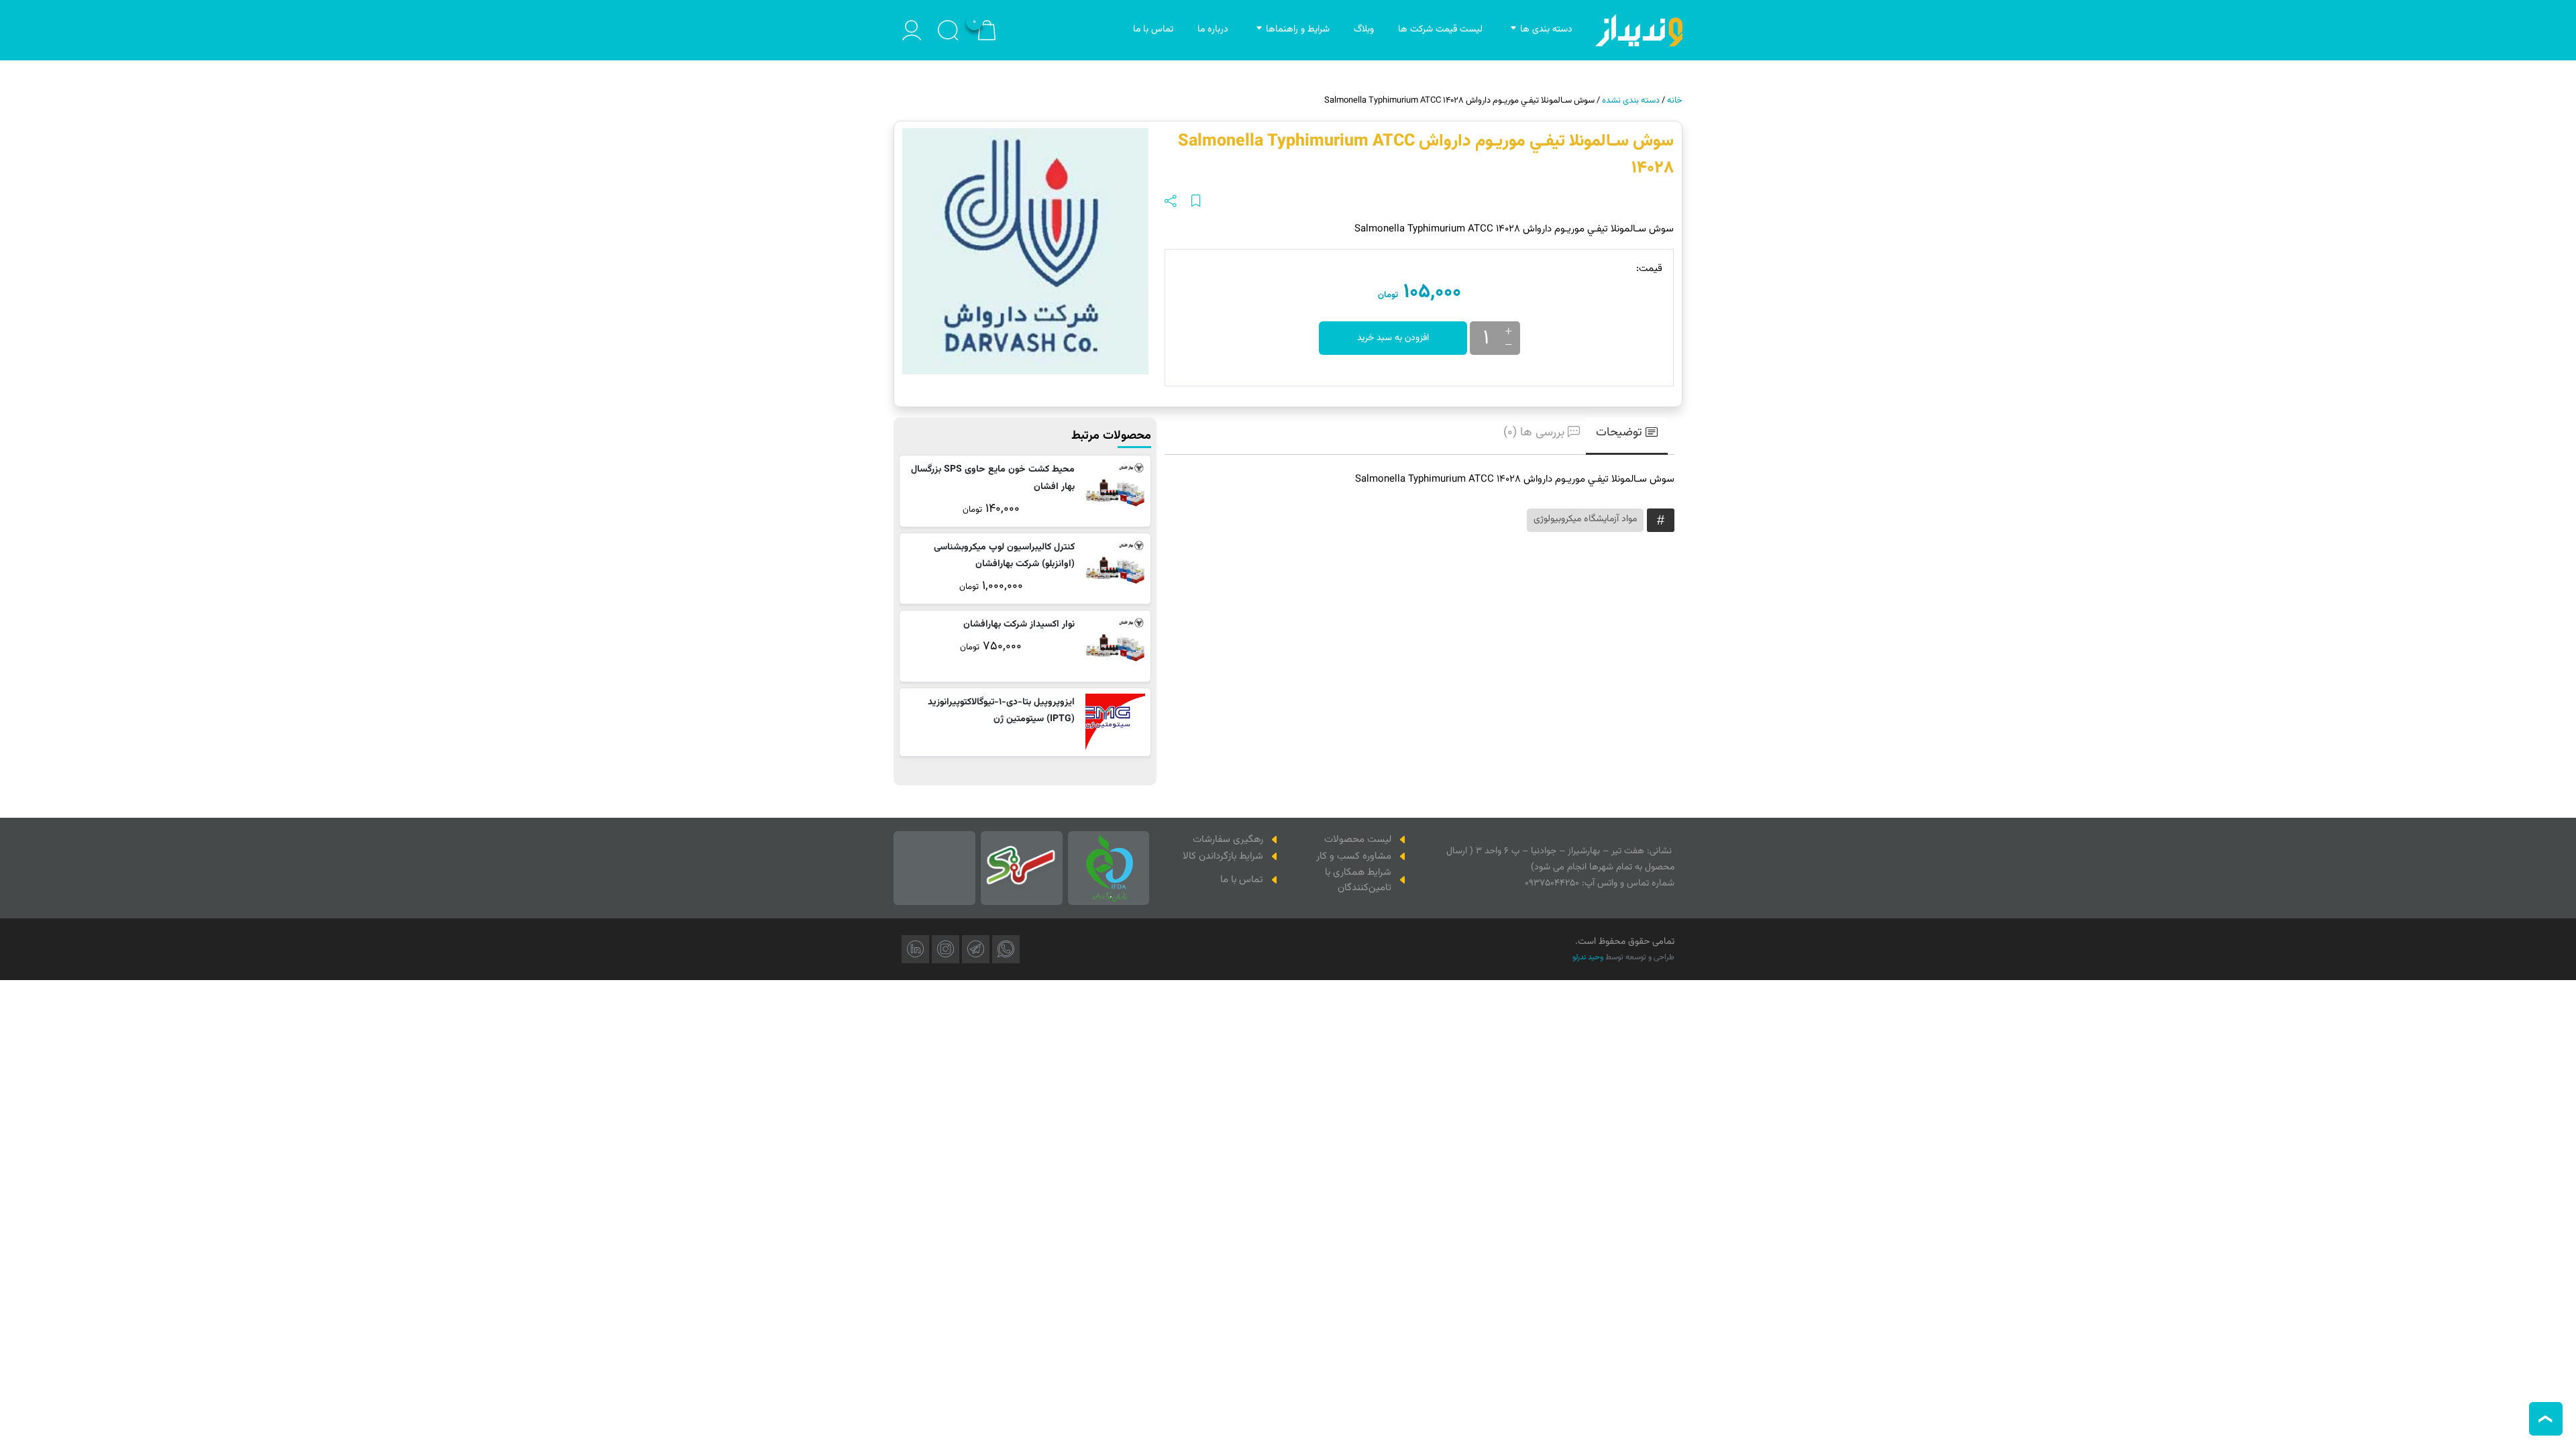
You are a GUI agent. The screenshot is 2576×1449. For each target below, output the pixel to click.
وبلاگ (1364, 30)
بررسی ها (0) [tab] (1534, 433)
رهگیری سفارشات (1228, 840)
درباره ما (1213, 30)
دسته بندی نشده (1631, 101)
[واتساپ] (1006, 949)
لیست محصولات (1358, 840)
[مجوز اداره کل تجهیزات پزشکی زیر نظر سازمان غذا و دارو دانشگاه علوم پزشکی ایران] (1109, 868)
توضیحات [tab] (1619, 433)
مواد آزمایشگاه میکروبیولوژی (1585, 519)
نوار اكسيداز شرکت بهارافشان (1019, 625)
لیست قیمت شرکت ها (1440, 30)
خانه (1675, 101)
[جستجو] (948, 30)
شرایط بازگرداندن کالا (1223, 856)
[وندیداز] (1639, 30)
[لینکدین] (915, 949)
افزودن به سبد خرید (1393, 338)
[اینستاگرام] (946, 949)
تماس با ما (1153, 30)
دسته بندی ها (1546, 30)
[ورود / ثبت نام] (912, 30)
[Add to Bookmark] (1196, 202)
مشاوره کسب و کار (1354, 856)
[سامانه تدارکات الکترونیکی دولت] (1022, 868)
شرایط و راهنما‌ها (1298, 30)
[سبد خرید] (987, 31)
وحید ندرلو (1588, 957)
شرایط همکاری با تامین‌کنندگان (1358, 880)
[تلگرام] (976, 949)
